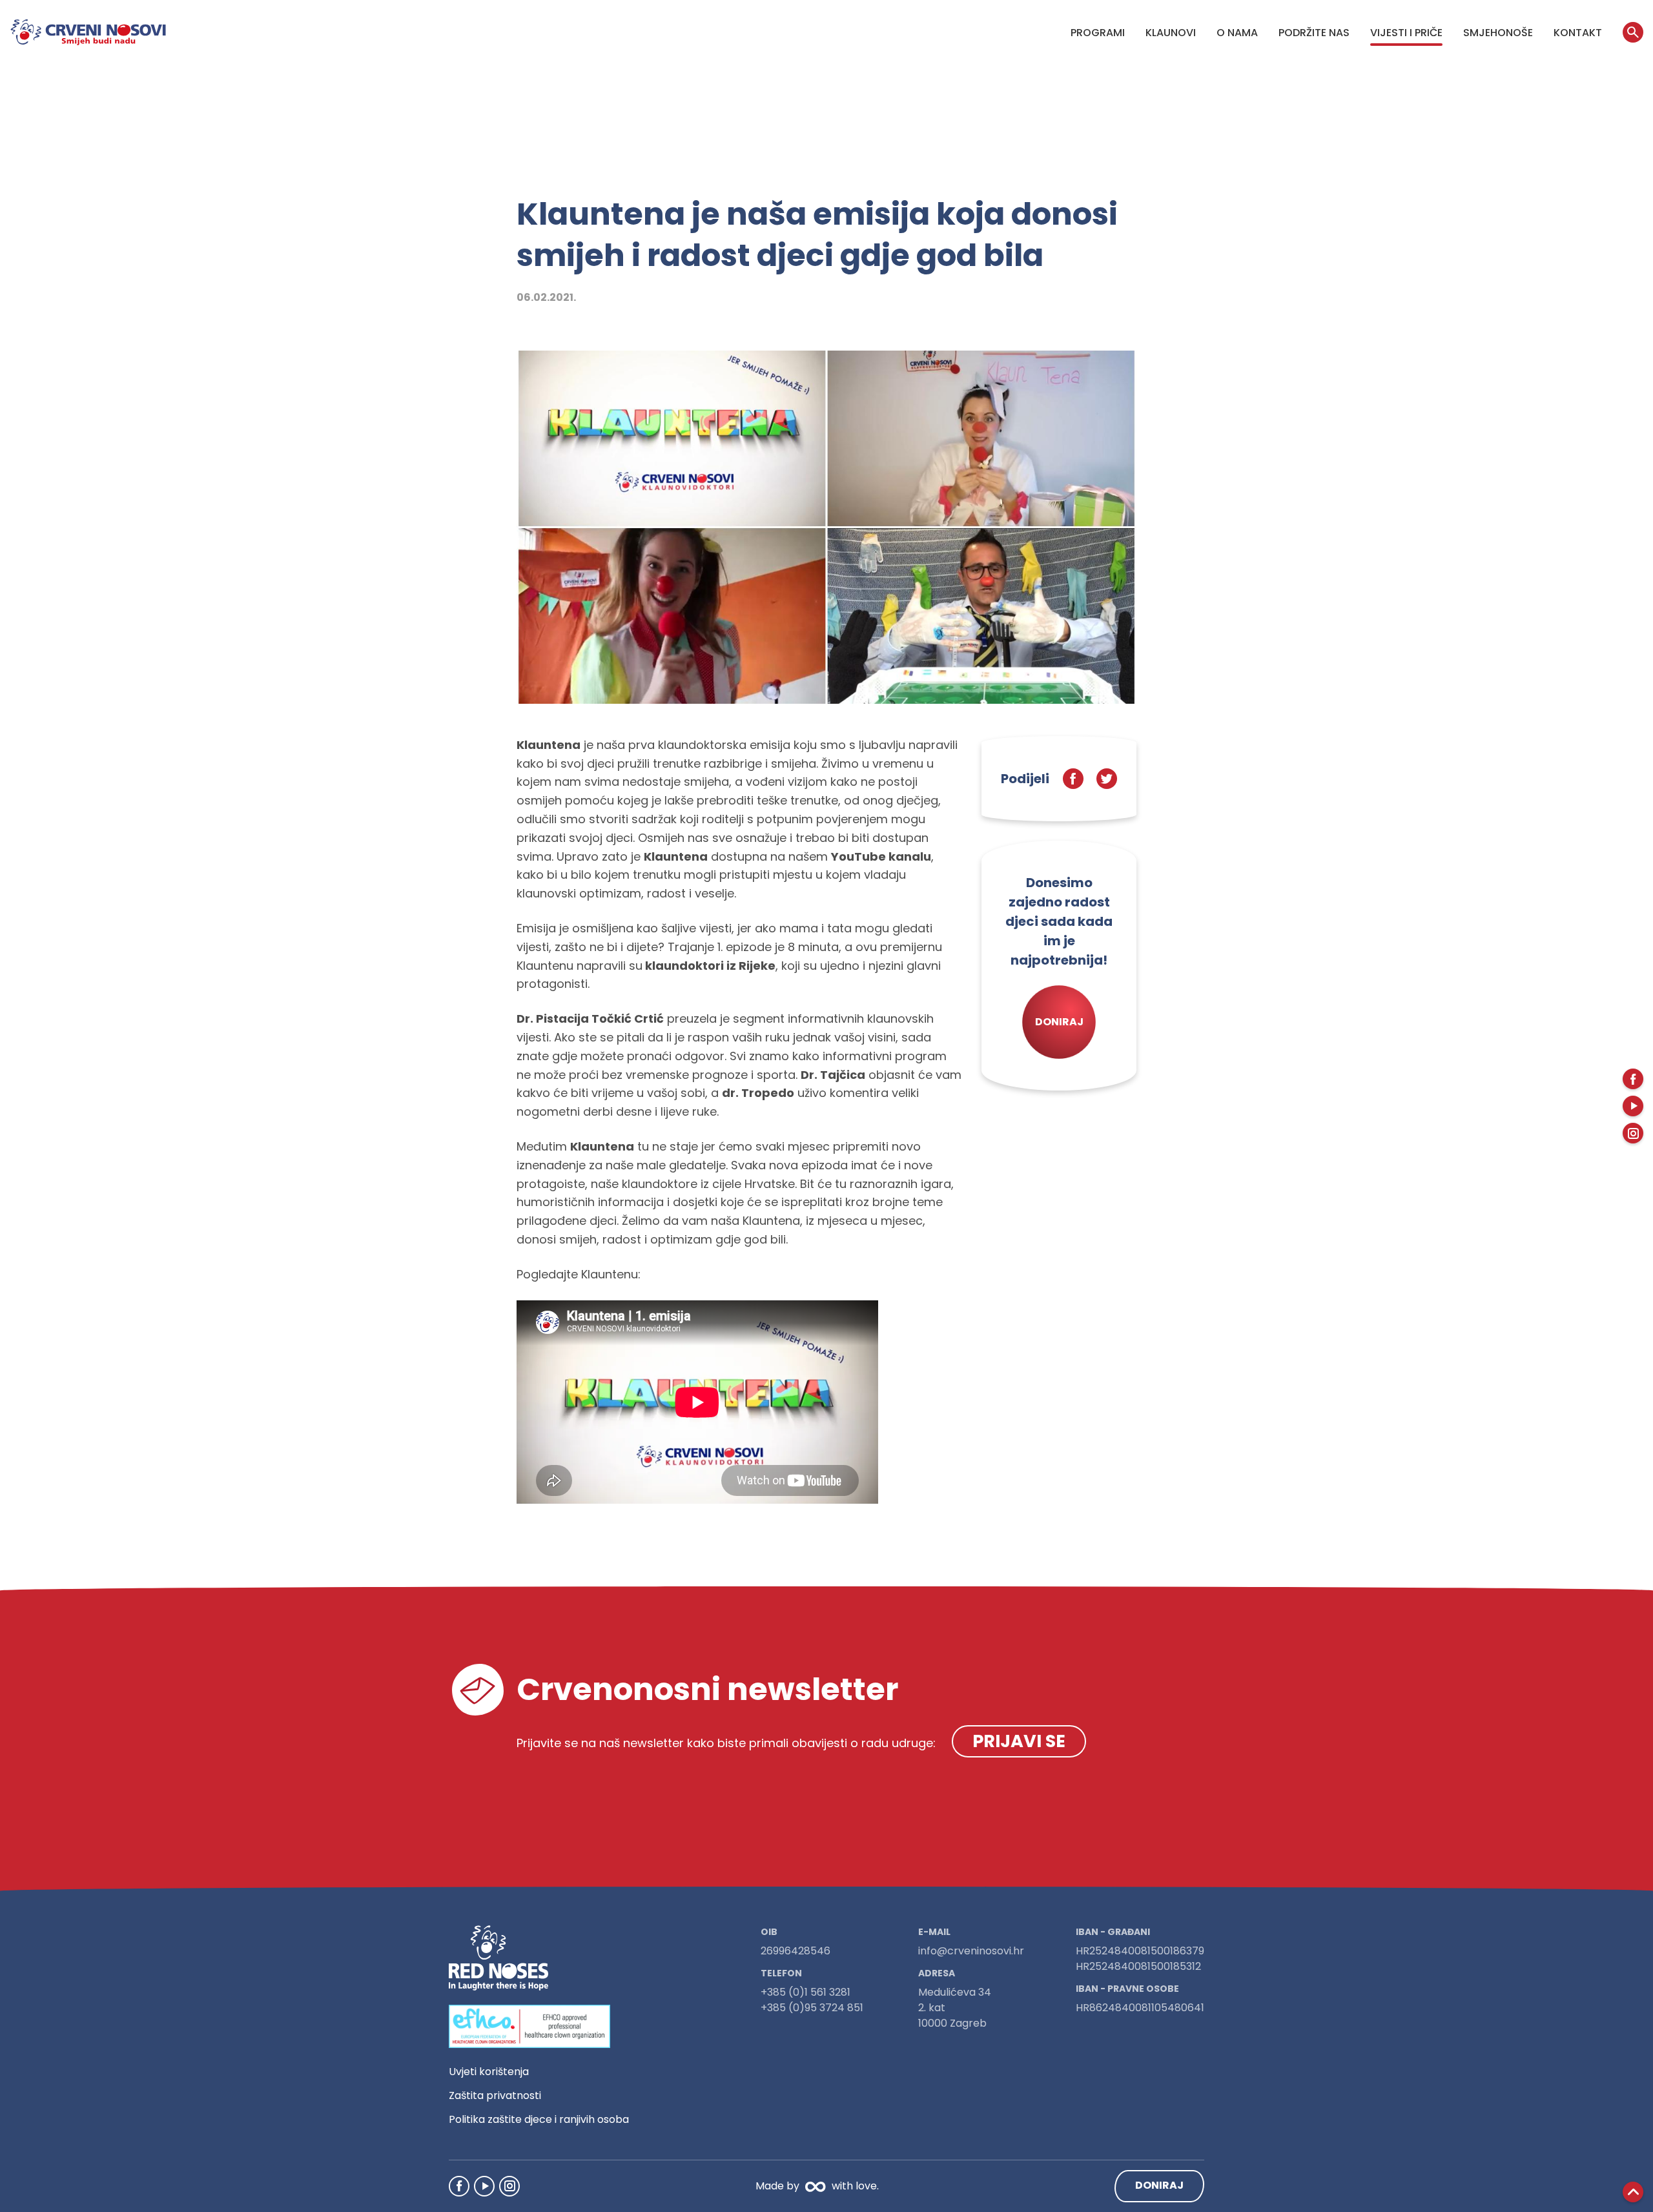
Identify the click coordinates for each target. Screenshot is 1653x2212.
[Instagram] (509, 2186)
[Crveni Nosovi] (88, 32)
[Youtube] (484, 2186)
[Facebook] (459, 2186)
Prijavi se (1019, 1741)
